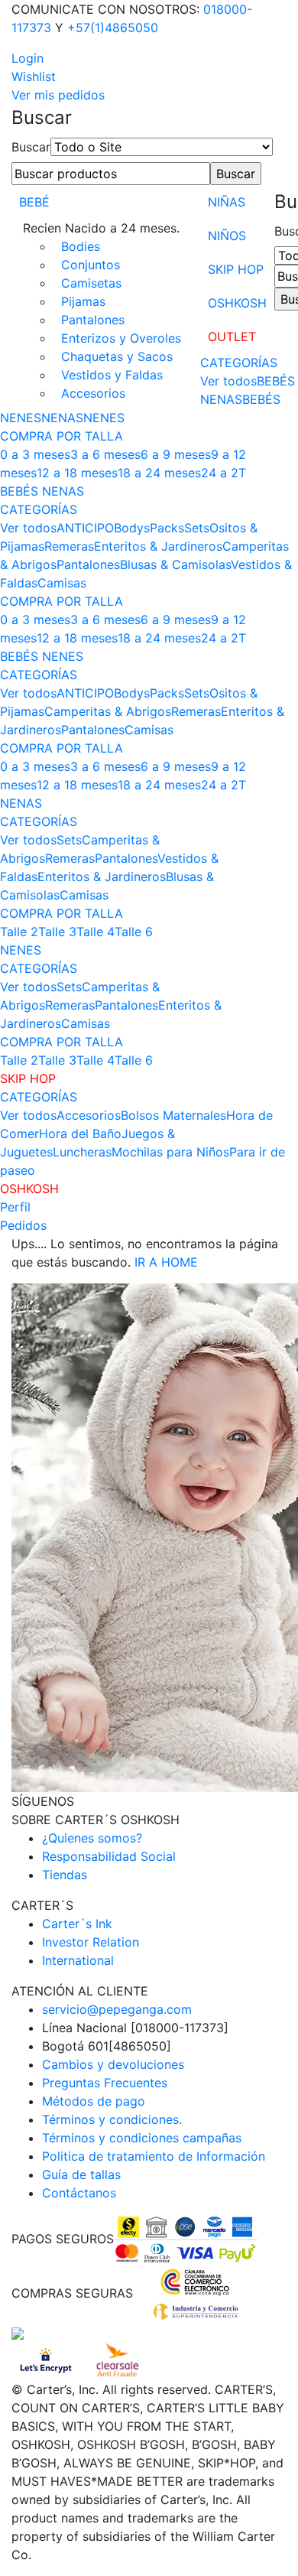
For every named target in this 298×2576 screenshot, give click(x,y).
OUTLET (232, 337)
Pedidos (23, 1225)
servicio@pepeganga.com (117, 2009)
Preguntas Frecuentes (105, 2083)
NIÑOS (227, 236)
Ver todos (228, 381)
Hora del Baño (80, 1134)
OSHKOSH (237, 303)
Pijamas (83, 301)
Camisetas (91, 283)
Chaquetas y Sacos (117, 356)
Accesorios (93, 393)
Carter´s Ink (77, 1924)
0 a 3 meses (35, 454)
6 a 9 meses (176, 454)
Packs (167, 528)
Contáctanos (79, 2193)
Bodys (132, 528)
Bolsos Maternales (173, 1115)
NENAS (62, 418)
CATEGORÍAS (239, 363)
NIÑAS (227, 202)
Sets (197, 528)
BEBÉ (34, 202)
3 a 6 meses (105, 454)
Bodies (81, 246)
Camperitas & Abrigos (108, 711)
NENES (104, 418)
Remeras (69, 546)
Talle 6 (134, 932)
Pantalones (93, 320)
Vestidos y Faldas (112, 375)
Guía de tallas (81, 2174)
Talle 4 (96, 932)
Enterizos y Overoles (121, 338)
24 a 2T (223, 473)
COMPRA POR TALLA (62, 436)
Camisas (62, 583)
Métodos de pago (94, 2101)
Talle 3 (57, 932)
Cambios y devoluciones (113, 2064)
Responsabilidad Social (109, 1856)
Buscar (31, 147)
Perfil (15, 1207)
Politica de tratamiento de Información (154, 2156)
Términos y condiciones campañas (142, 2138)
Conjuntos (91, 265)
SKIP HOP (236, 269)
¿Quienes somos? (92, 1838)
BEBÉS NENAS (42, 491)
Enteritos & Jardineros (158, 546)
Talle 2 (19, 932)
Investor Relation (91, 1942)
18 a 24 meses (159, 473)
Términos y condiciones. (112, 2119)
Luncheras (82, 1152)
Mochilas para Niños (170, 1152)
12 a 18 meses (77, 473)
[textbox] (111, 174)
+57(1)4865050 (113, 28)
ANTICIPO (85, 528)
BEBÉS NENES (42, 656)
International (78, 1960)
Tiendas (65, 1875)
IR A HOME (166, 1262)
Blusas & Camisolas (175, 564)
